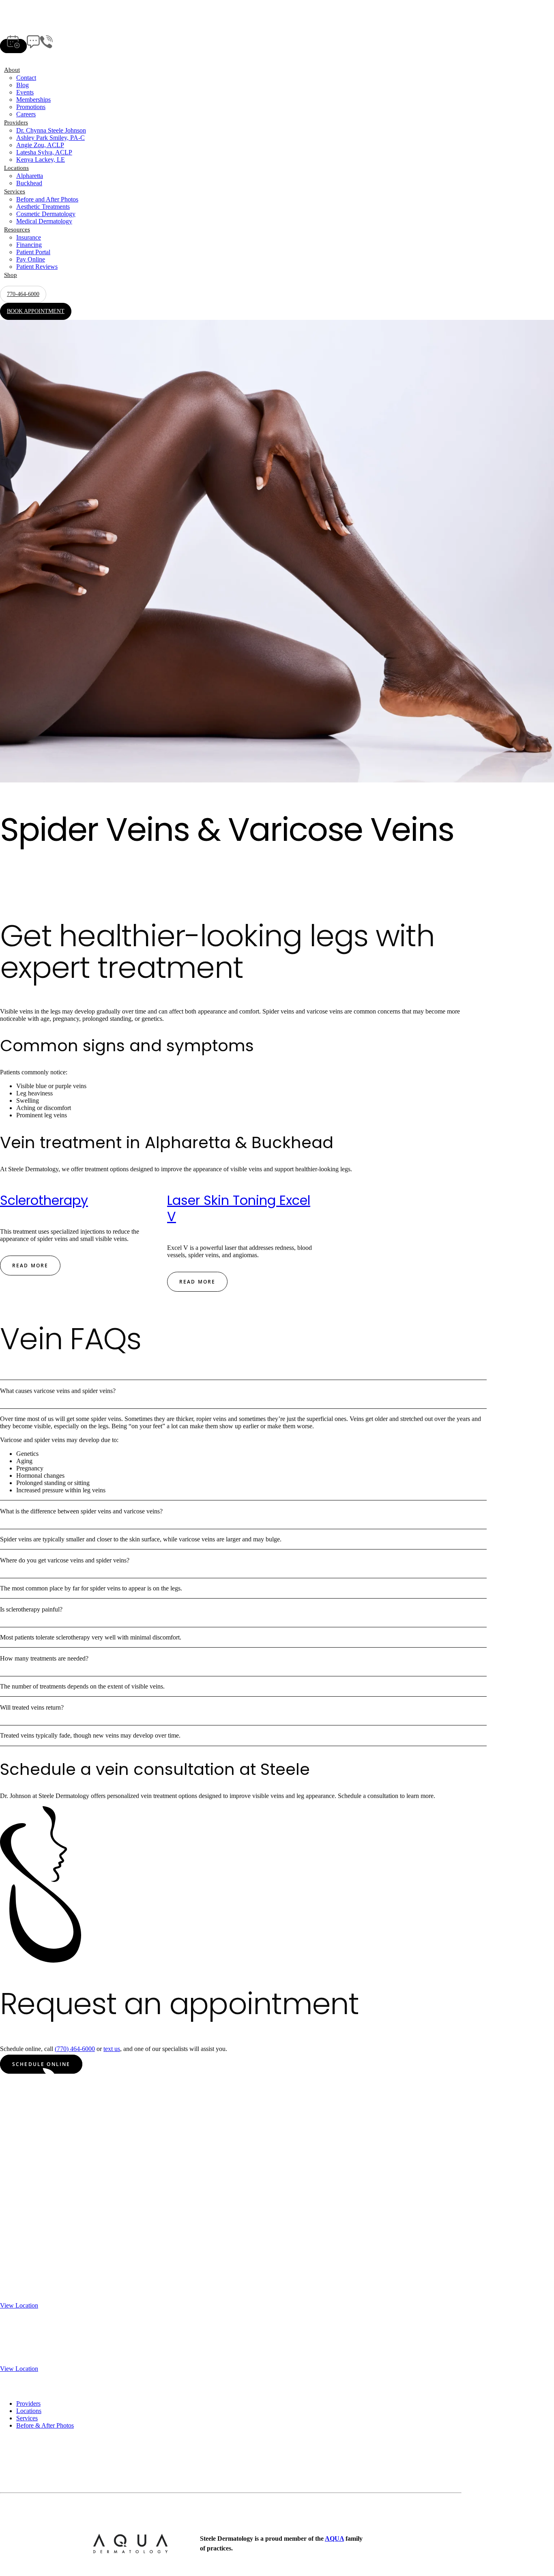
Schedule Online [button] (41, 2064)
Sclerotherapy (44, 1200)
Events (25, 92)
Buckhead (29, 183)
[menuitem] (277, 92)
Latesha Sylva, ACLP (44, 152)
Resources (17, 229)
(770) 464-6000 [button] (102, 890)
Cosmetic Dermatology (46, 214)
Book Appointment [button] (35, 890)
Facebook (13, 2468)
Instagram (13, 2475)
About (12, 70)
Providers (16, 122)
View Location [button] (19, 2305)
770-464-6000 (23, 294)
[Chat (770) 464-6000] (33, 46)
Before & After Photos (45, 2425)
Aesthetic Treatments (43, 207)
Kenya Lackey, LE (41, 160)
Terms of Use (220, 2517)
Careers (26, 114)
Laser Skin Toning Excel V (239, 1208)
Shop (11, 275)
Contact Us (14, 2460)
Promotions (31, 107)
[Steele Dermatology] (273, 22)
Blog (23, 85)
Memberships (33, 100)
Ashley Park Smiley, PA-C (50, 138)
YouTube (12, 2482)
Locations (16, 168)
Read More (30, 1265)
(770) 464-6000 (75, 2049)
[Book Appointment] (13, 46)
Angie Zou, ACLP (40, 145)
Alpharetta (30, 176)
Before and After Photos (47, 199)
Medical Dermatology (44, 221)
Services (15, 191)
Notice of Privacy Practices (35, 2517)
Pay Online (31, 259)
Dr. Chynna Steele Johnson (51, 130)
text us (112, 2049)
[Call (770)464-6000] (46, 46)
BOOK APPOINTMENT (36, 311)
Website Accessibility (171, 2517)
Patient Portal (33, 252)
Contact (26, 78)
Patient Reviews (37, 267)
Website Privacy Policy (107, 2517)
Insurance (29, 237)
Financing (29, 245)
